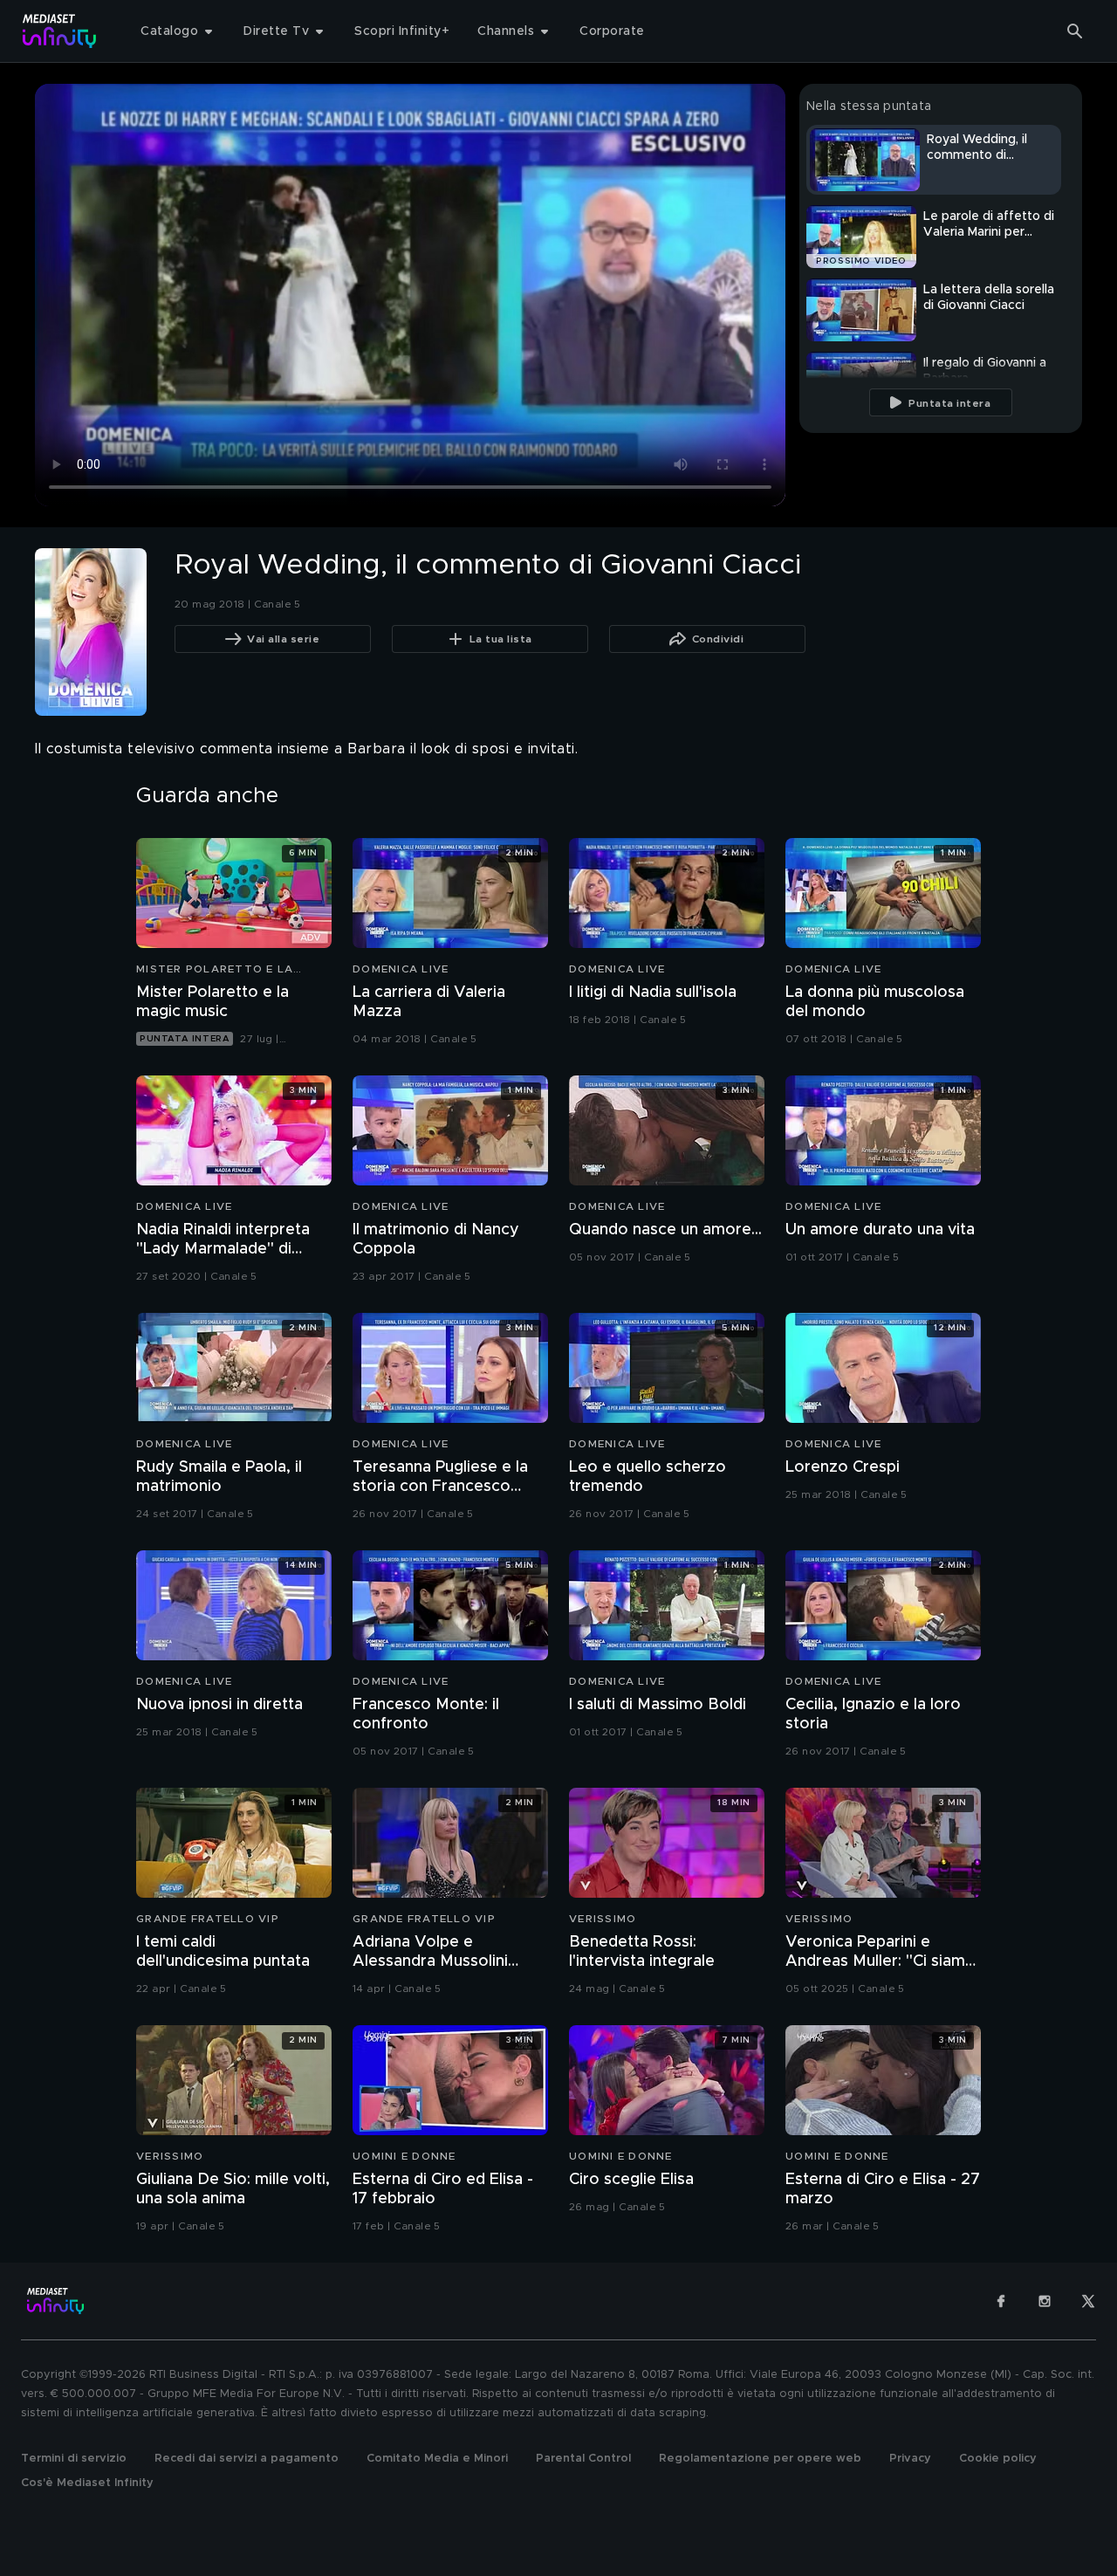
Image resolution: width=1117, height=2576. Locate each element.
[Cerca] (1075, 31)
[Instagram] (1045, 2301)
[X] (1088, 2301)
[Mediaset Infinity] (60, 31)
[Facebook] (1001, 2301)
